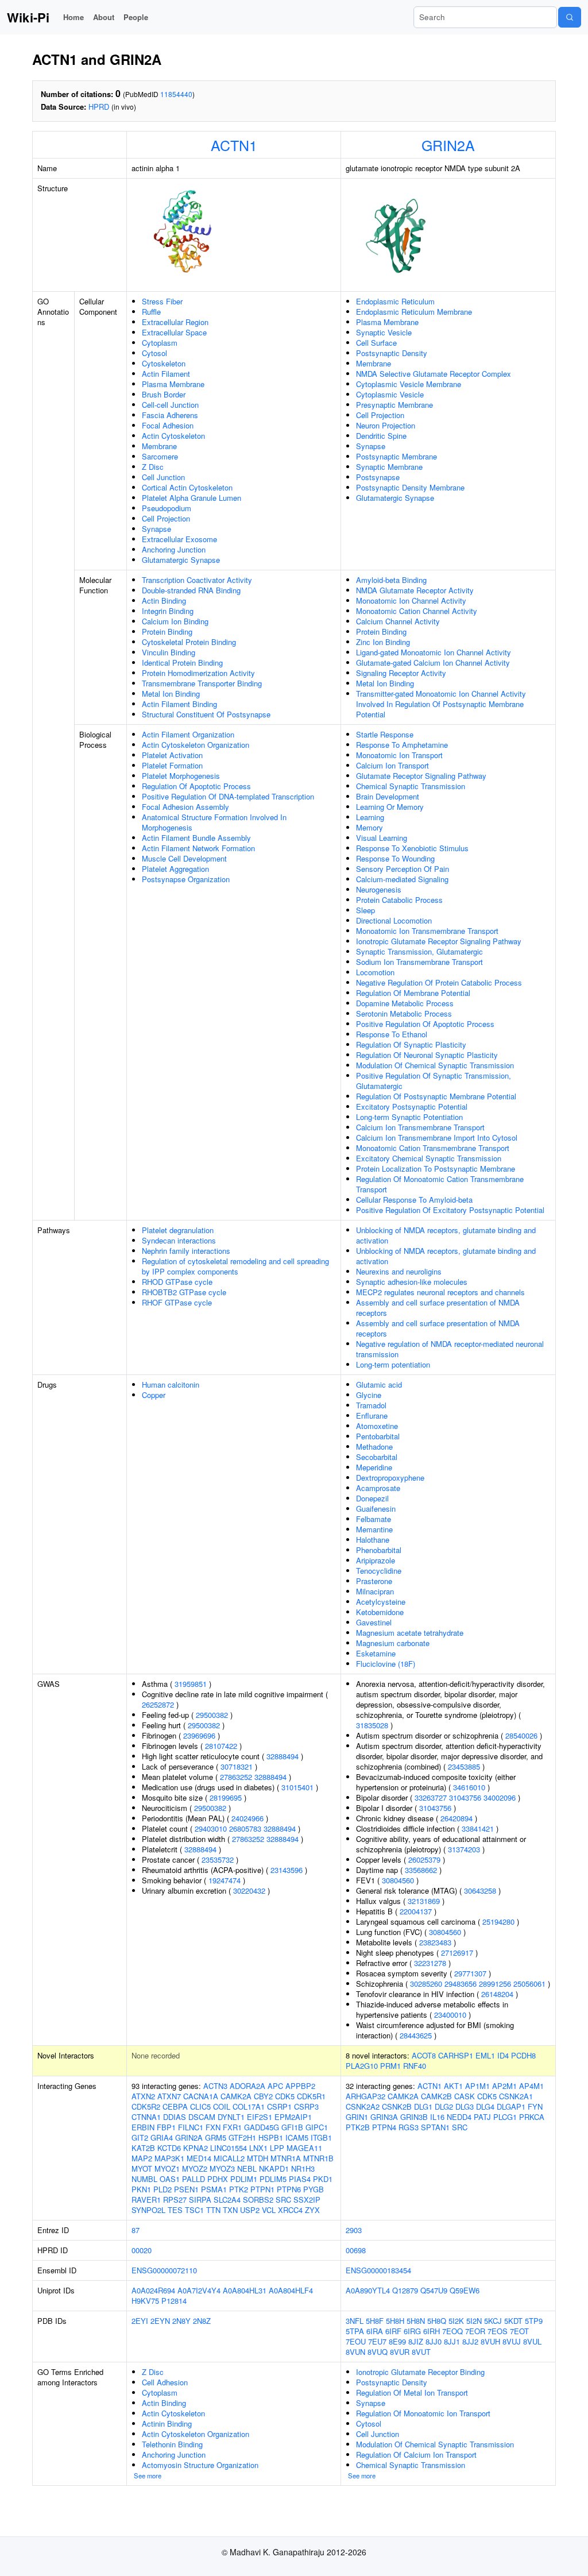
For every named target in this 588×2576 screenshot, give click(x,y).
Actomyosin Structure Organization (200, 2465)
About (104, 17)
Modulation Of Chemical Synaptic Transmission (435, 1065)
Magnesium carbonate (393, 1643)
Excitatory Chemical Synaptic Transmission (429, 1158)
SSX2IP (307, 2200)
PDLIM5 (273, 2179)
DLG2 (444, 2106)
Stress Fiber (162, 301)
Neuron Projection (386, 425)
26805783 (245, 1828)
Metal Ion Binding (171, 694)
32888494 (283, 1756)
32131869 (424, 1901)
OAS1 (170, 2179)
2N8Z (202, 2321)
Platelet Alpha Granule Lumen (192, 498)
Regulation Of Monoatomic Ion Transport (423, 2413)
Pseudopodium (167, 508)
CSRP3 (306, 2106)
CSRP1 (279, 2106)
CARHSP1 (456, 2055)
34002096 (500, 1797)
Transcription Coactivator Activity (197, 580)
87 (136, 2230)
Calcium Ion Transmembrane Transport (420, 1127)
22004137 (416, 1911)
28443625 (416, 2035)
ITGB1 (321, 2137)
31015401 (297, 1787)
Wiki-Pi (28, 17)
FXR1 (232, 2127)
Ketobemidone (380, 1612)
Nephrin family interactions (186, 1251)
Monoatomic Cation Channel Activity (417, 611)
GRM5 (216, 2137)
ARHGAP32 (365, 2096)
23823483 (435, 1942)
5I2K (456, 2321)
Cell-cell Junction (170, 405)
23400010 (450, 2015)
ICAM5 (297, 2137)
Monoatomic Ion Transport (399, 755)
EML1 (485, 2055)
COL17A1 (249, 2106)
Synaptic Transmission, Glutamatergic (419, 951)
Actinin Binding (167, 2424)
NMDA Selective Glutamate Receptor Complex (434, 374)
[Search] (570, 17)
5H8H (395, 2321)
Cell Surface (376, 343)
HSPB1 (271, 2137)
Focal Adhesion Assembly (185, 807)
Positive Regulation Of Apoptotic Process (425, 1024)
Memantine (374, 1529)
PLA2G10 (362, 2066)
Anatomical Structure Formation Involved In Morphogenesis (214, 822)
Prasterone (374, 1581)
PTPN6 (289, 2189)
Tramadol (371, 1405)
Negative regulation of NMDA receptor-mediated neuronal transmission (450, 1349)
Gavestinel (374, 1622)
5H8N (416, 2321)
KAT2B (143, 2148)
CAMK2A (236, 2096)
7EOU (356, 2341)
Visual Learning (382, 838)
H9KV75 (145, 2301)
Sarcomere (160, 456)
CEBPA (175, 2106)
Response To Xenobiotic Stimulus (412, 848)
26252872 (158, 1704)
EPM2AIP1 (293, 2117)
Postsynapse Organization (186, 879)
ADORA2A (247, 2086)
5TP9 (534, 2321)
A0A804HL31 (245, 2290)
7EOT (519, 2331)
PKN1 (141, 2189)
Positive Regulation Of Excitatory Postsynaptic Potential (450, 1210)
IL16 (437, 2117)
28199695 (226, 1797)
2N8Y (181, 2321)
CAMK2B (436, 2096)
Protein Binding (167, 632)
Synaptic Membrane (389, 467)
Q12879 (405, 2290)
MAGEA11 (304, 2148)
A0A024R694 (153, 2290)
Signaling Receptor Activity (401, 673)
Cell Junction (163, 477)
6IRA (375, 2331)
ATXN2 (143, 2096)
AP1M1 (477, 2086)
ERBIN (143, 2127)
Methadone (374, 1447)
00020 (142, 2250)
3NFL (355, 2321)
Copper (154, 1395)
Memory (370, 827)
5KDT (513, 2321)
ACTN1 (234, 145)
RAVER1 (146, 2200)
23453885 (464, 1766)
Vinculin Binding (169, 652)
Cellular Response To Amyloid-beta (414, 1200)
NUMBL (144, 2179)
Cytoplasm (160, 343)
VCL (269, 2210)
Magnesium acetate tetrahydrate (410, 1633)
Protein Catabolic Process (399, 900)
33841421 (478, 1828)
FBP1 (166, 2127)
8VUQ (378, 2352)
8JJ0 (434, 2341)
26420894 (457, 1818)
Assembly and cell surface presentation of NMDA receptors (438, 1308)
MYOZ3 (222, 2168)
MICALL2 (229, 2158)
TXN (230, 2210)
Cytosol (154, 353)
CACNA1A (201, 2096)
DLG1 (423, 2106)
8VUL (532, 2341)
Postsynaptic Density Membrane (410, 487)
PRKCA (532, 2117)
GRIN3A (384, 2117)
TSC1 (194, 2210)
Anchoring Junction (174, 549)
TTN (213, 2210)
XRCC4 (290, 2210)
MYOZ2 (195, 2168)
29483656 (461, 1984)
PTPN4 (384, 2127)
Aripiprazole (376, 1560)
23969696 (199, 1735)
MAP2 (142, 2158)
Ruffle (151, 312)
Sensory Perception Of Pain (403, 869)
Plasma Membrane (173, 384)
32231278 (430, 1963)
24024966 (247, 1818)
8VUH (490, 2341)
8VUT (421, 2352)
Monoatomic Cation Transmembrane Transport (433, 1148)
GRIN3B (414, 2117)
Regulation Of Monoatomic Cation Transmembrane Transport (440, 1184)
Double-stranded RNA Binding (191, 590)
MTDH (258, 2158)
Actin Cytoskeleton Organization (196, 745)
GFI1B (292, 2127)
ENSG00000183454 (378, 2270)
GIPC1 (317, 2127)
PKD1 (323, 2179)
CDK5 (285, 2096)
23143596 (287, 1870)
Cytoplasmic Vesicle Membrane (409, 384)
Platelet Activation (172, 755)
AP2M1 (504, 2086)
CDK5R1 (311, 2096)
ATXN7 (169, 2096)
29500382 (212, 1715)
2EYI (140, 2321)
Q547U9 (434, 2290)
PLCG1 (505, 2117)
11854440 (176, 94)
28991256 (495, 1984)
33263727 (431, 1797)
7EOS (498, 2331)
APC (275, 2086)
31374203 (464, 1849)
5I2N (474, 2321)
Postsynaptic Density (392, 353)
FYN (535, 2106)
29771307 (470, 1973)
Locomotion (375, 972)
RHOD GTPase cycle (177, 1282)
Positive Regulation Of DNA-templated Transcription (228, 796)
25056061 (529, 1984)
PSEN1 (186, 2189)
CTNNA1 (146, 2117)
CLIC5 (200, 2106)
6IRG (412, 2331)
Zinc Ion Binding (383, 642)
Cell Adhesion (165, 2382)
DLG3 (465, 2106)
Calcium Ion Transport (392, 765)
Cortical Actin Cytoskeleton (187, 487)
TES (175, 2210)
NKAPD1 (274, 2168)
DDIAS (175, 2117)
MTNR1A (286, 2158)
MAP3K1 (169, 2158)
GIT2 (140, 2137)
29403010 (211, 1828)
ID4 (503, 2055)
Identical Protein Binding (182, 663)
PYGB (314, 2189)
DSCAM (202, 2117)
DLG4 (485, 2106)
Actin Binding (164, 600)
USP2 (250, 2210)
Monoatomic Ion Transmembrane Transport (427, 931)
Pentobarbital (378, 1436)
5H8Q (437, 2321)
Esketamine (376, 1653)
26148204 (497, 1994)
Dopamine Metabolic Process (405, 1003)
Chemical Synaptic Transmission (411, 786)
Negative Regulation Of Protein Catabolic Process (439, 982)
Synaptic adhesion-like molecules (412, 1282)
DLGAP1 (511, 2106)
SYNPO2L (148, 2210)
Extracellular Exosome (179, 539)
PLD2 (163, 2189)
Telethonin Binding (172, 2444)
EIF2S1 (260, 2117)
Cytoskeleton (164, 363)
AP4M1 (531, 2086)
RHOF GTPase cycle (177, 1302)
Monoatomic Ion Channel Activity (411, 600)
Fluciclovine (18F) (386, 1664)
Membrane (159, 446)
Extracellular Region (175, 322)
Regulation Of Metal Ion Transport (412, 2392)
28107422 (221, 1746)
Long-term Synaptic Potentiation (409, 1117)
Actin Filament (166, 374)
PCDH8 (523, 2055)
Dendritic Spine (381, 436)
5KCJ (493, 2321)
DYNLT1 (231, 2117)
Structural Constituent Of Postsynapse (206, 714)
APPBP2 (300, 2086)
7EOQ (452, 2331)
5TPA (355, 2331)
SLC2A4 (227, 2200)
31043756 (465, 1797)
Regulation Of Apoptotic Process (196, 786)
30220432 (249, 1891)
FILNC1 (191, 2127)
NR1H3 (303, 2168)
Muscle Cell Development (184, 858)
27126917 (457, 1953)
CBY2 (263, 2096)
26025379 (424, 1859)
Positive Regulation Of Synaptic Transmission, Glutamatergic (434, 1081)
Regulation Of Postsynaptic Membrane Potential (436, 1096)
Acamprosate (378, 1488)
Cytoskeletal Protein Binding (189, 642)
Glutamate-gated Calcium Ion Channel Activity (433, 663)
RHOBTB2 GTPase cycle (184, 1292)
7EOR (475, 2331)
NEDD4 (459, 2117)
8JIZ (416, 2341)
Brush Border (164, 394)
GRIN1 (357, 2117)
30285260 (426, 1984)
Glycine (369, 1395)
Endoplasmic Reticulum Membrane (414, 312)
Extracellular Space (174, 332)
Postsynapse (378, 477)
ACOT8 (424, 2055)
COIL (222, 2106)
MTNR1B (318, 2158)
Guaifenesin (376, 1509)
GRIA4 (162, 2137)
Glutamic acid (379, 1384)
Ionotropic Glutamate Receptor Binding (420, 2372)
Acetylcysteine (381, 1602)
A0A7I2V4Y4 (199, 2290)
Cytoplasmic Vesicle (390, 394)
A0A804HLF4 (291, 2290)
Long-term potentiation (393, 1364)
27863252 (236, 1777)
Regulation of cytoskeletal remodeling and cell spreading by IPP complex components (235, 1266)
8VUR (400, 2352)
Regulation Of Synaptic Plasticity (411, 1044)
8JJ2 (470, 2341)
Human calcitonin (171, 1384)
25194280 (498, 1922)
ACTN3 (215, 2086)
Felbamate (374, 1519)
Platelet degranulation (178, 1230)
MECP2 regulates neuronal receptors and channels (440, 1292)
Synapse (156, 529)
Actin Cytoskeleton (173, 436)
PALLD (194, 2179)
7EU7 (377, 2341)
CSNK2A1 (516, 2096)
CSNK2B (397, 2106)
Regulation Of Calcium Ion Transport (416, 2455)
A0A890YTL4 (368, 2290)
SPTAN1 (435, 2127)
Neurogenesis (379, 889)
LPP (277, 2148)
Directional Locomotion (394, 920)
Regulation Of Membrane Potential (413, 993)
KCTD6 (169, 2148)
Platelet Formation (172, 765)
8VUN (355, 2352)
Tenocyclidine (379, 1571)
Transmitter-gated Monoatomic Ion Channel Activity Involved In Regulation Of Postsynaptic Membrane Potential (441, 704)
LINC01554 (229, 2148)
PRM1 (390, 2066)
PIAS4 (300, 2179)
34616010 (469, 1787)
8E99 (397, 2341)
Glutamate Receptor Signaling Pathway (421, 776)
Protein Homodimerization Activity (198, 673)
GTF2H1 (242, 2137)
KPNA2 (196, 2148)
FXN (213, 2127)
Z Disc (153, 467)
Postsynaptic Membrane (396, 456)
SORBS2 (258, 2200)
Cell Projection (166, 518)
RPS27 (175, 2200)
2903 (354, 2230)
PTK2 (239, 2189)
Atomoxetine (377, 1426)
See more (148, 2475)
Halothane (373, 1540)
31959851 (191, 1684)
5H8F (375, 2321)
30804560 (398, 1880)
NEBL (247, 2168)
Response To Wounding (395, 858)
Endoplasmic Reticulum (395, 301)
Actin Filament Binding (179, 704)
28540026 (521, 1735)
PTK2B (358, 2127)
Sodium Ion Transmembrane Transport (419, 962)
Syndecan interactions (179, 1240)
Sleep (365, 910)
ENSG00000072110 (164, 2270)
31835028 (372, 1725)
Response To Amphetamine (402, 745)
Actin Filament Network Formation (198, 848)
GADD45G (262, 2127)
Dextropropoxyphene (390, 1478)
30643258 (480, 1891)
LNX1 (258, 2148)
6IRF (393, 2331)
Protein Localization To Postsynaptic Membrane (436, 1169)
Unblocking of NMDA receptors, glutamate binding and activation (446, 1235)
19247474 (225, 1880)
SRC (283, 2200)
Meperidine (374, 1467)
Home (73, 17)
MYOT (142, 2168)
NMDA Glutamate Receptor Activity (415, 590)
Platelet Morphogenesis (181, 776)
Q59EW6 (465, 2290)
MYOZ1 (167, 2168)
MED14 (199, 2158)
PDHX (218, 2179)
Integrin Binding (168, 611)
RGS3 (409, 2127)
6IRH (432, 2331)
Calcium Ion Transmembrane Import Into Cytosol (437, 1138)
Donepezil (372, 1498)
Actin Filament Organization (188, 734)
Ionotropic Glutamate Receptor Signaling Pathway (439, 941)
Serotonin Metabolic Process (404, 1013)
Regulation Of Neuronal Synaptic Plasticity (427, 1055)
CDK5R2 (146, 2106)
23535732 (218, 1859)
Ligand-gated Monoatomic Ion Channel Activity (434, 652)
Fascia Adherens (170, 415)
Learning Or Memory (390, 807)
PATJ (482, 2117)
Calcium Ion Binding (175, 621)
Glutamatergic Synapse (181, 560)
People (136, 17)
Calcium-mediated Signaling (402, 879)
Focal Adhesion (168, 425)
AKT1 (453, 2086)
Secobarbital (377, 1457)
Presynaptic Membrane (394, 405)
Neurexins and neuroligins (399, 1271)
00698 (356, 2250)
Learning (370, 817)
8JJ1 (452, 2341)
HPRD (99, 107)
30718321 (237, 1766)
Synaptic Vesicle (384, 332)
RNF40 (415, 2066)
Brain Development (388, 796)
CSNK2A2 (363, 2106)
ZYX (312, 2210)
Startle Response (385, 734)
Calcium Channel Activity (398, 621)
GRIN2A (448, 145)
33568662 (421, 1870)
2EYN (160, 2321)
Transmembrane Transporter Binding (202, 683)
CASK (465, 2096)
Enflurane (372, 1416)
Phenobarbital (379, 1550)
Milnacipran (375, 1591)
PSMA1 (214, 2189)
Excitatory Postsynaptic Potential (412, 1107)
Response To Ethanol (392, 1034)
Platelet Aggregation (175, 869)
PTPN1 (262, 2189)
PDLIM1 (244, 2179)
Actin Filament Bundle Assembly (196, 838)
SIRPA (200, 2200)
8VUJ (512, 2341)
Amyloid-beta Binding (391, 580)
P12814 (174, 2301)
